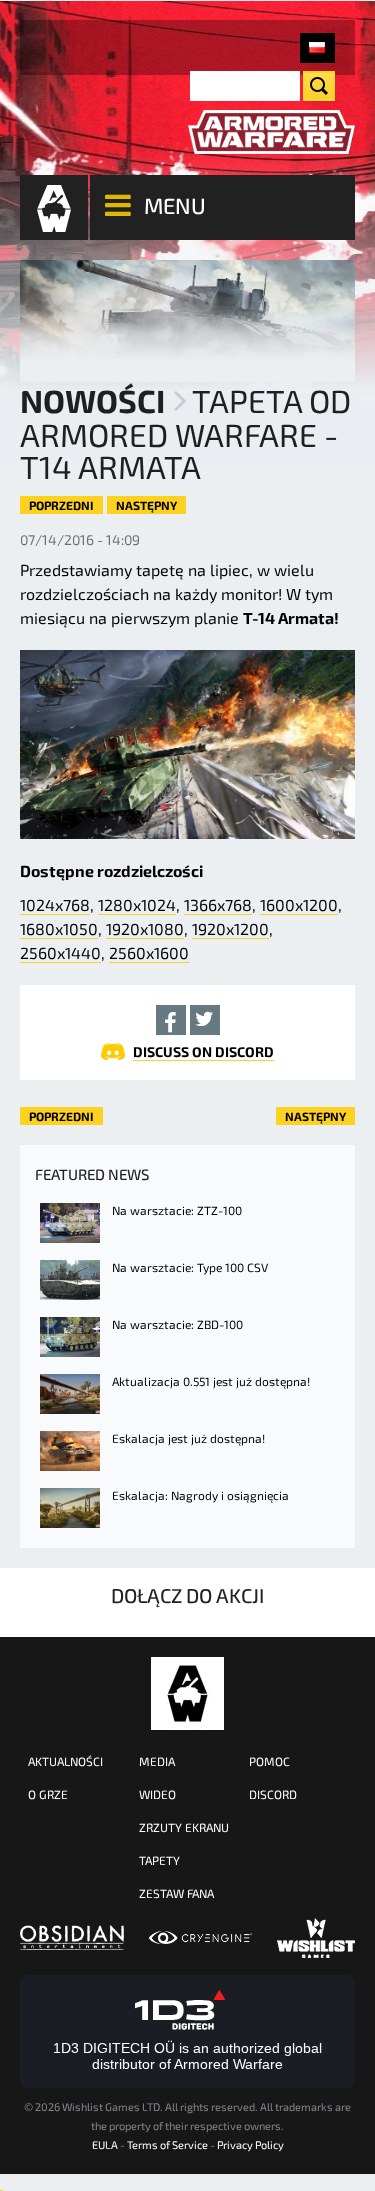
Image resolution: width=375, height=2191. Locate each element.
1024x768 (55, 904)
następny (146, 505)
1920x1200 (230, 928)
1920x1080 (145, 928)
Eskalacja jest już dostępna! (188, 1438)
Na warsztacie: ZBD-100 (177, 1324)
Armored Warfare (187, 1693)
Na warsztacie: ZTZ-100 (177, 1210)
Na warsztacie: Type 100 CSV (190, 1267)
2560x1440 (60, 952)
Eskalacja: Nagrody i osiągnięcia (200, 1495)
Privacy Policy (250, 2144)
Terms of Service (167, 2144)
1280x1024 (137, 904)
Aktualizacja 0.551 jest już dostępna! (211, 1381)
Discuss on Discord (203, 1051)
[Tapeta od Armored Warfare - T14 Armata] (317, 48)
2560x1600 (149, 952)
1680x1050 (59, 928)
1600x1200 (299, 904)
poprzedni (61, 505)
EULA (105, 2144)
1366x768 (218, 904)
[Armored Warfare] (272, 132)
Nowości (92, 400)
